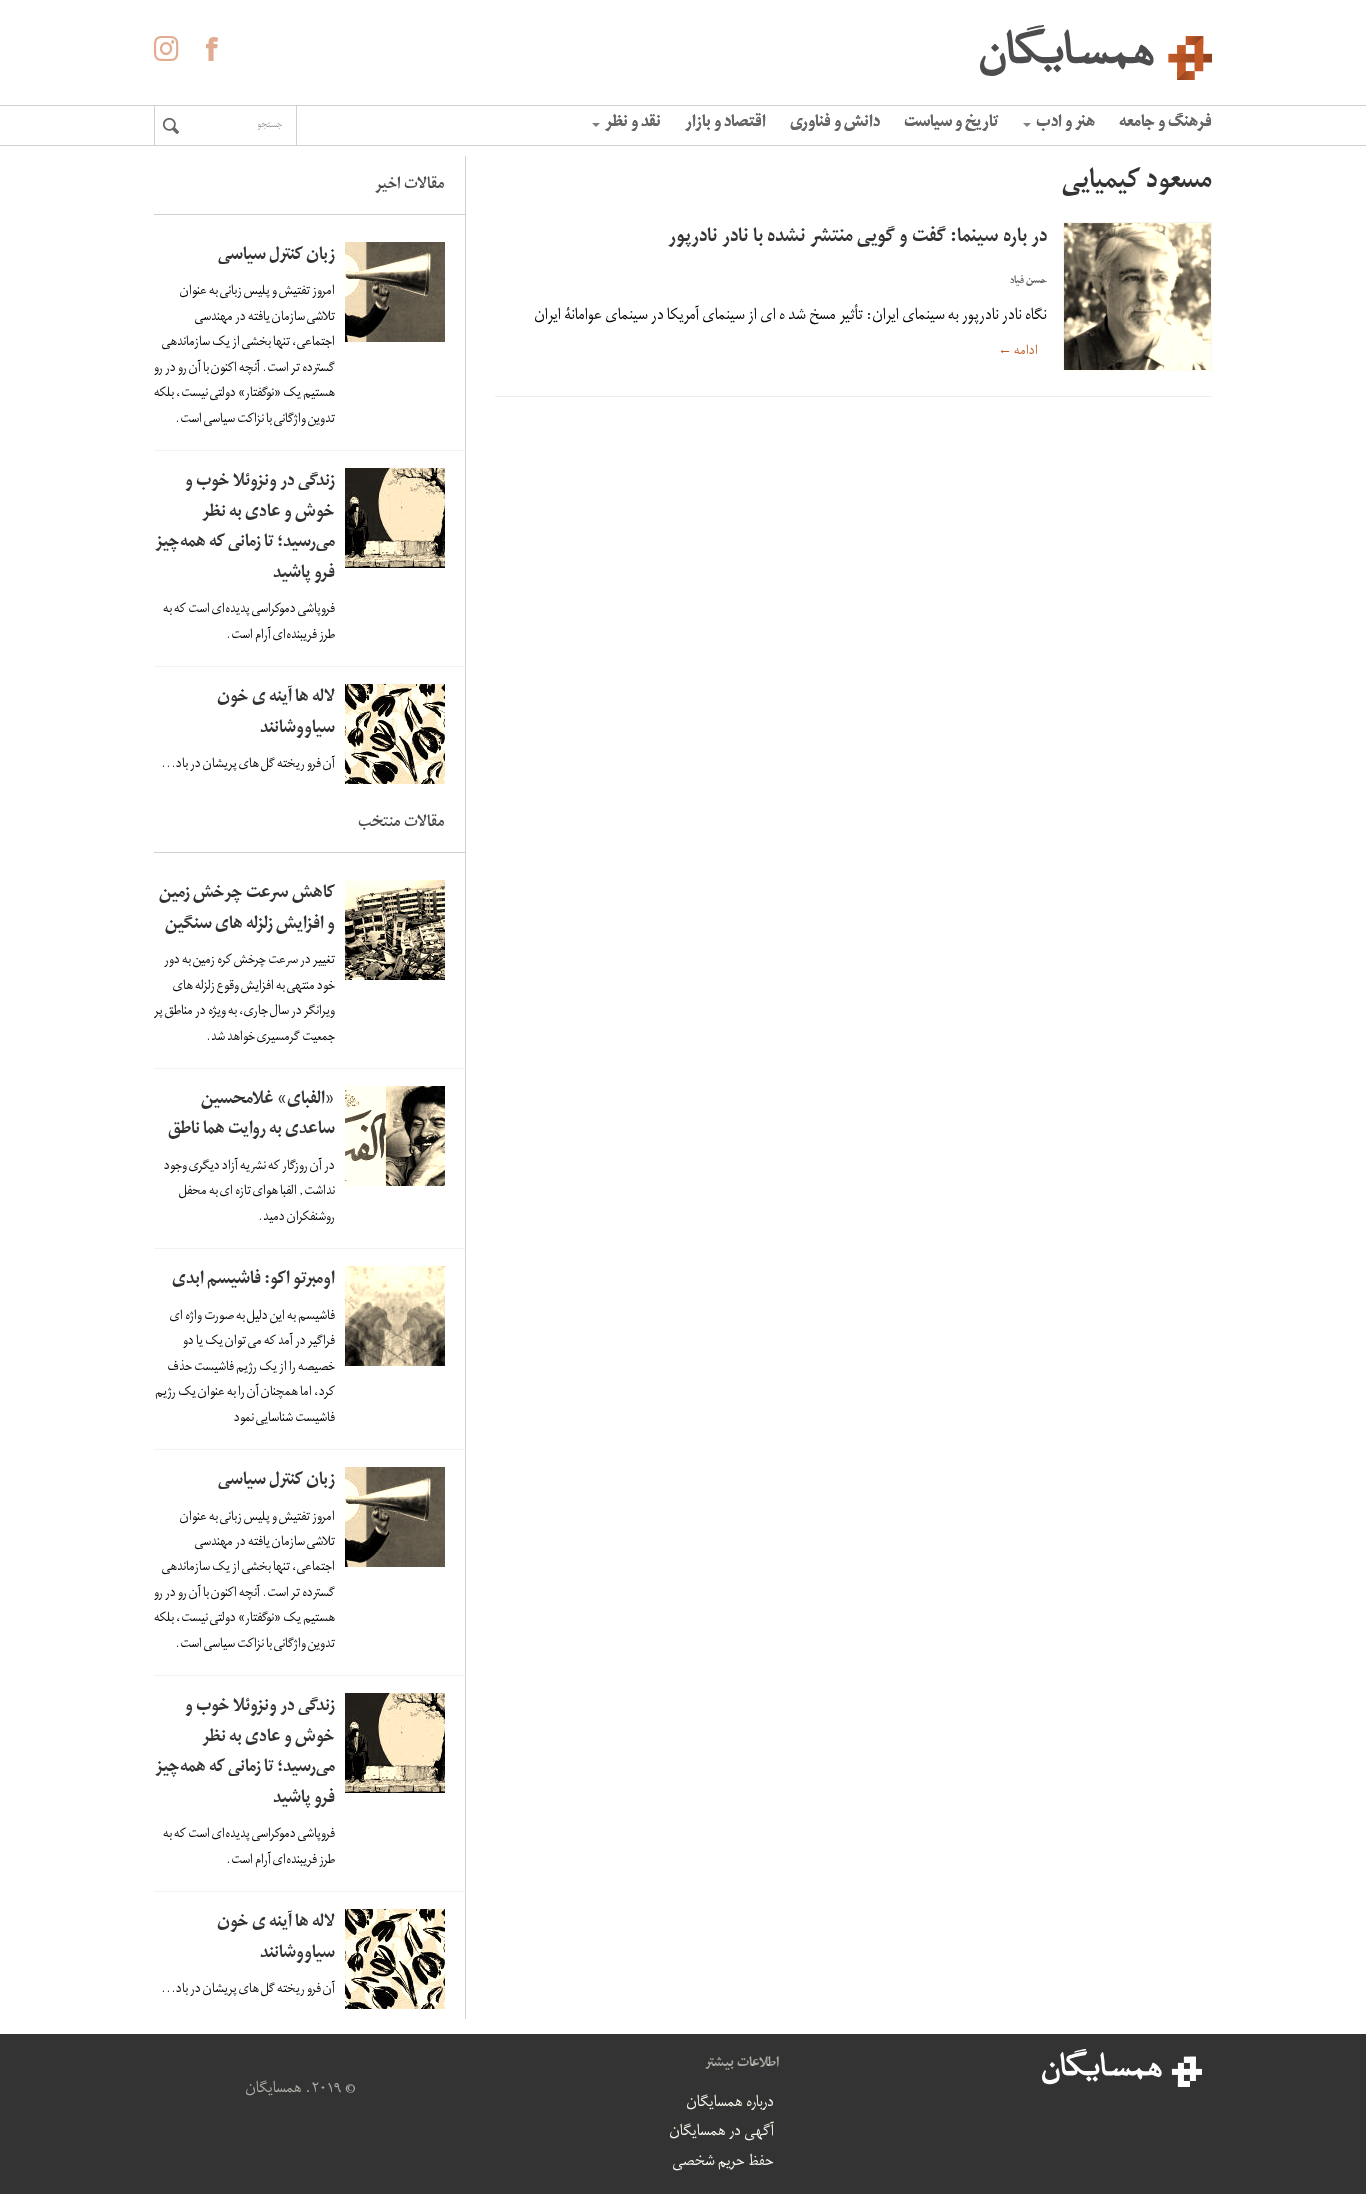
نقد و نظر (633, 124)
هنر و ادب (1065, 124)
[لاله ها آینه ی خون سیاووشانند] (395, 734)
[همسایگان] (683, 50)
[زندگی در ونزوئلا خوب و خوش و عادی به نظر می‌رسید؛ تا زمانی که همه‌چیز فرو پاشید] (395, 518)
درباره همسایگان (730, 2104)
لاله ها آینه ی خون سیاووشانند (276, 714)
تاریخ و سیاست (951, 124)
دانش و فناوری (835, 124)
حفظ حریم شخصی (723, 2163)
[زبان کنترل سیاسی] (395, 292)
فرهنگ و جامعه (1165, 124)
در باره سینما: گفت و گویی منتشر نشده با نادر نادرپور (857, 238)
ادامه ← (1018, 351)
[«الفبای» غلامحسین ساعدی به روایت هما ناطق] (395, 1136)
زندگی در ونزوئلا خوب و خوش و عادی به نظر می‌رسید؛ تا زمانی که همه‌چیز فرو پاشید (245, 528)
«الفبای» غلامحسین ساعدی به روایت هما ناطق (251, 1116)
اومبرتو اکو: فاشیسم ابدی (253, 1280)
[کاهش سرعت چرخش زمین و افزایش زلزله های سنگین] (395, 930)
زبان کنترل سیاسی (276, 256)
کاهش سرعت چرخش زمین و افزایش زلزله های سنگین (247, 910)
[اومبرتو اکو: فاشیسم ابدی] (395, 1316)
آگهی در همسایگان (721, 2133)
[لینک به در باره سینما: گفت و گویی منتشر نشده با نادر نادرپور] (1137, 296)
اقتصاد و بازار (725, 124)
